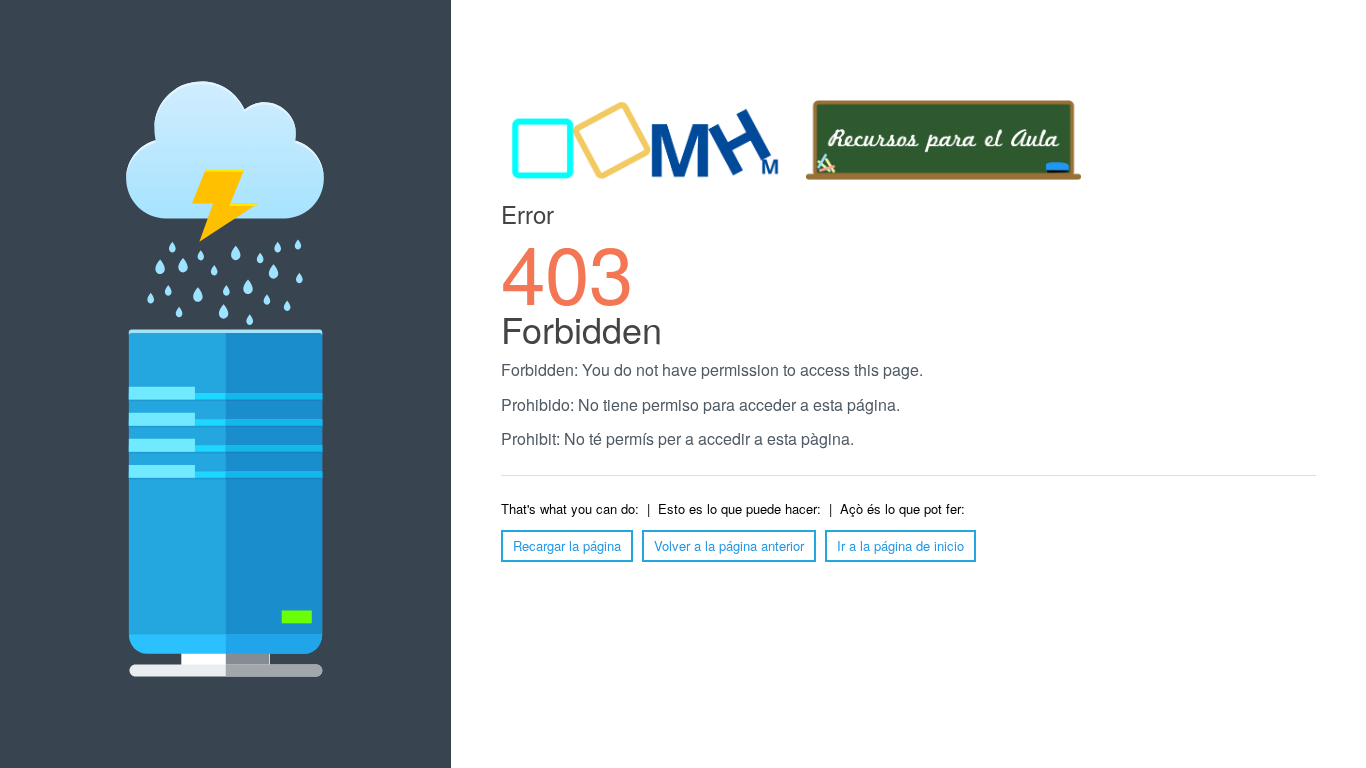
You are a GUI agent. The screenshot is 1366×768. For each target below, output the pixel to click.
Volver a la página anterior (729, 545)
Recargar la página (567, 545)
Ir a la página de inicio (900, 545)
